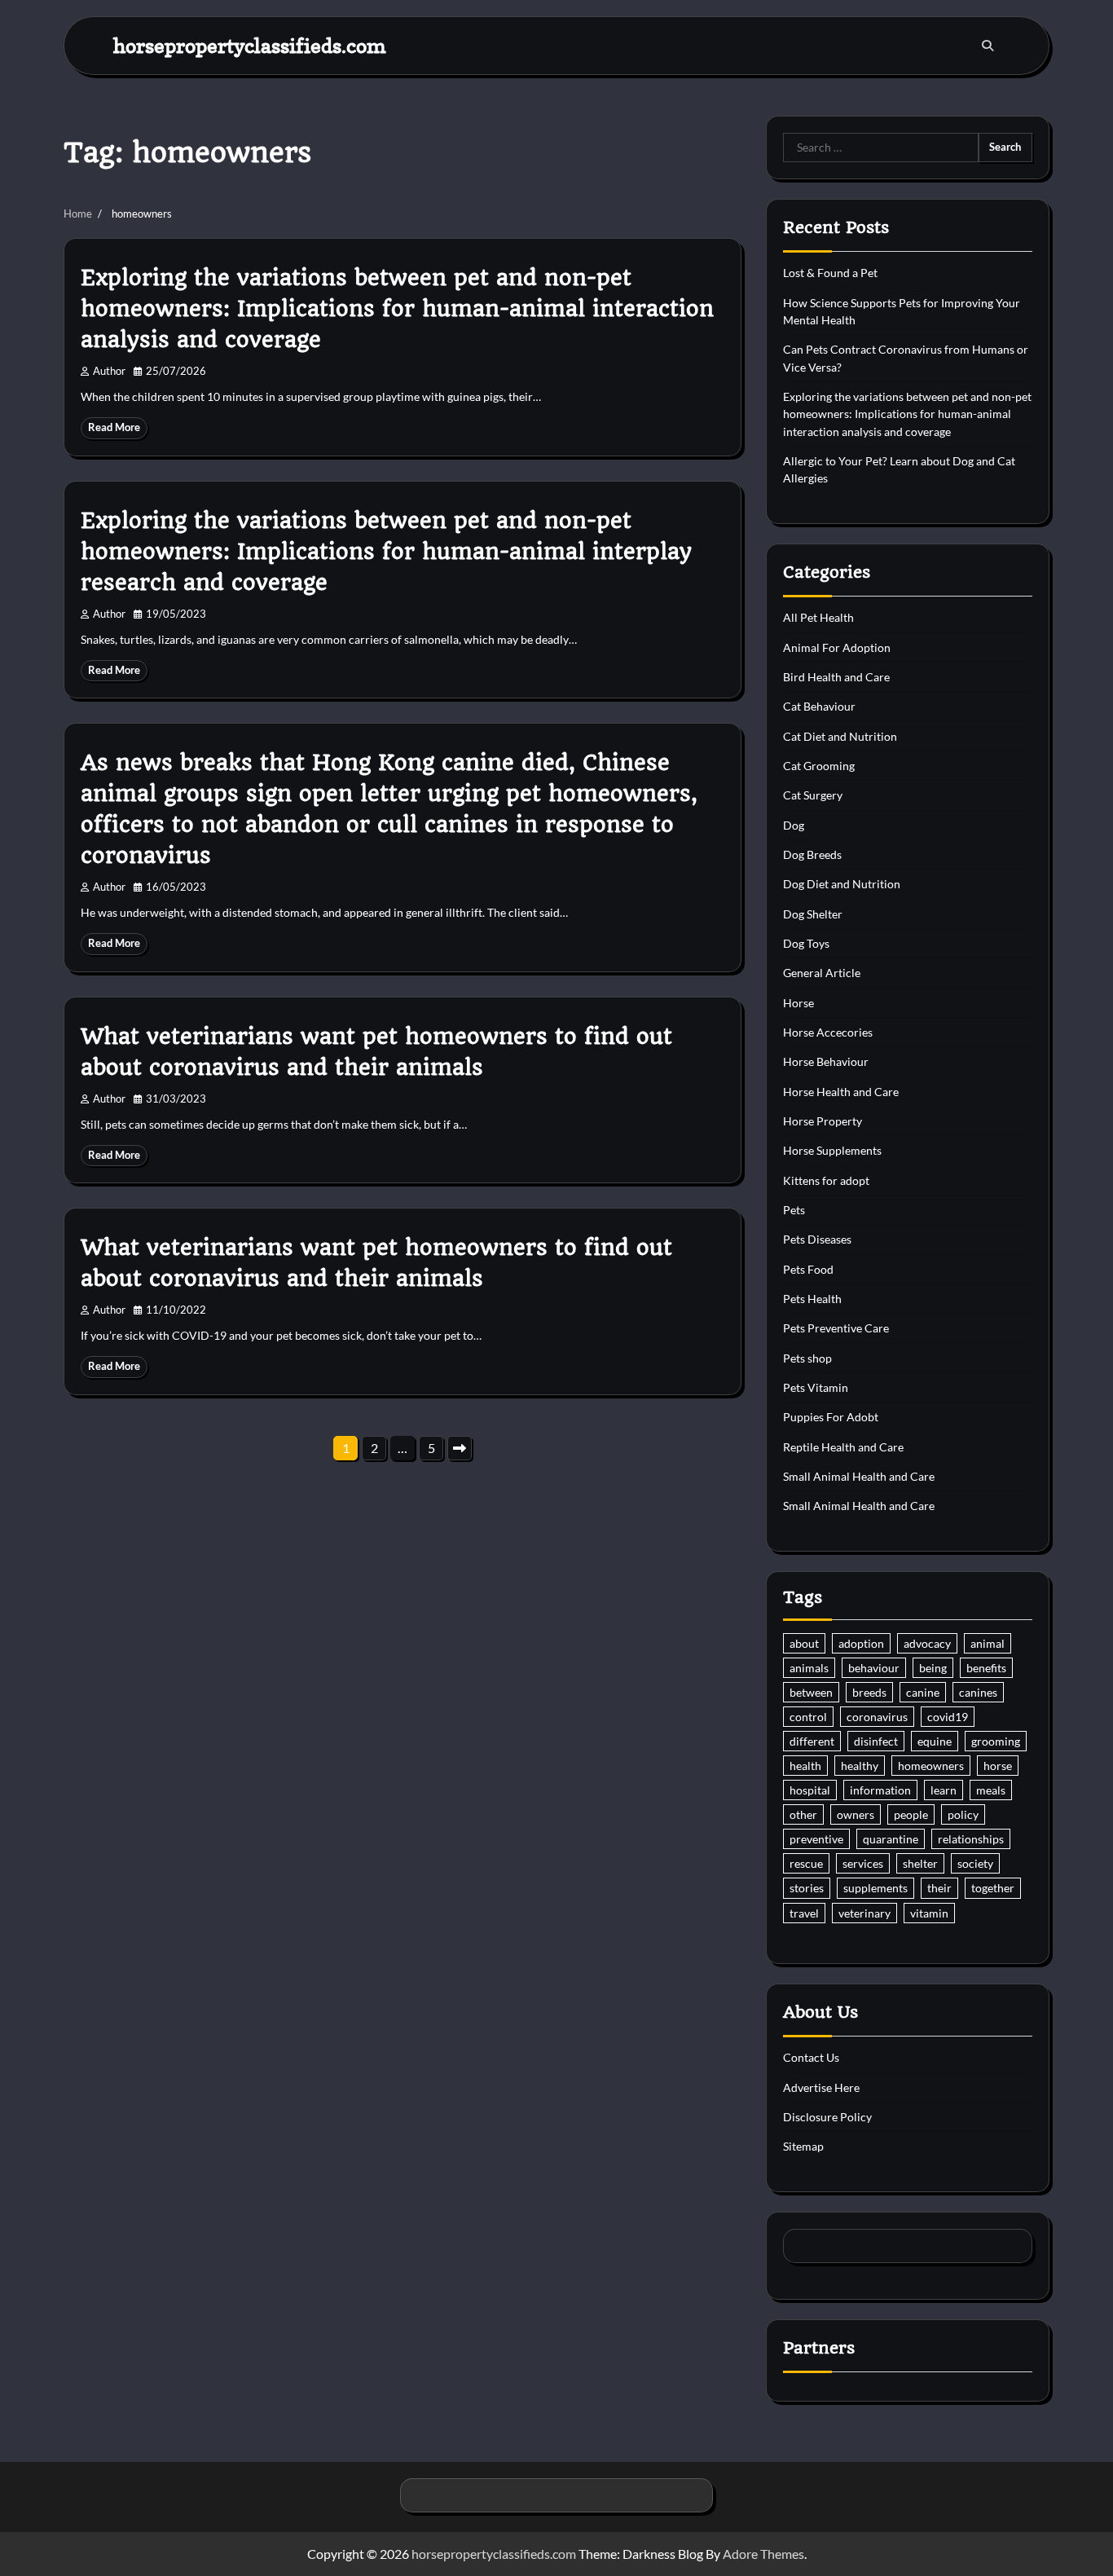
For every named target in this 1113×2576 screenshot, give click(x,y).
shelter (920, 1863)
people (911, 1814)
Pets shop (807, 1358)
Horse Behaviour (826, 1061)
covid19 (948, 1717)
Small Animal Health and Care (859, 1476)
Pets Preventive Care (836, 1328)
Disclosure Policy (827, 2117)
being (933, 1668)
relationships (971, 1839)
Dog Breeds (812, 854)
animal (988, 1643)
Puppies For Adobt (831, 1417)
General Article (822, 973)
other (803, 1814)
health (805, 1766)
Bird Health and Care (836, 677)
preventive (816, 1839)
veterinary (864, 1913)
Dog (794, 825)
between (811, 1692)
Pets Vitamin (816, 1387)
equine (935, 1741)
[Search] (988, 46)
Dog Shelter (813, 914)
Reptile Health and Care (843, 1447)
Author (109, 371)
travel (804, 1913)
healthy (860, 1766)
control (808, 1717)
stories (807, 1888)
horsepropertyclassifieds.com (250, 45)
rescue (806, 1863)
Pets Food (808, 1269)
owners (856, 1814)
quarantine (891, 1839)
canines (978, 1692)
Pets (794, 1210)
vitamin (929, 1913)
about (804, 1643)
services (863, 1863)
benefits (986, 1668)
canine (923, 1692)
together (993, 1888)
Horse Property (823, 1121)
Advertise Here (821, 2087)
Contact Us (811, 2057)
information (880, 1790)
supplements (875, 1888)
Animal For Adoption (837, 647)
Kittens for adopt (826, 1180)
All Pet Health (818, 617)
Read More (114, 427)
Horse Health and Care (841, 1092)
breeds (869, 1692)
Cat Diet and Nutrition (840, 736)
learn (944, 1790)
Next (460, 1448)
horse (998, 1766)
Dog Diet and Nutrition (842, 884)
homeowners (931, 1766)
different (812, 1741)
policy (963, 1814)
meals (991, 1790)
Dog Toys (806, 943)
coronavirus (877, 1717)
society (975, 1863)
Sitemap (803, 2146)
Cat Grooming (819, 766)
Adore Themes (763, 2554)
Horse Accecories (828, 1032)
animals (809, 1668)
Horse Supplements (832, 1150)
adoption (861, 1643)
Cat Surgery (813, 795)
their (939, 1888)
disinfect (876, 1741)
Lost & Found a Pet (830, 273)
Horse (798, 1003)
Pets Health (812, 1299)
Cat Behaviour (819, 706)
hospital (810, 1790)
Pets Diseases (817, 1239)
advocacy (927, 1643)
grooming (996, 1741)
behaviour (874, 1668)
